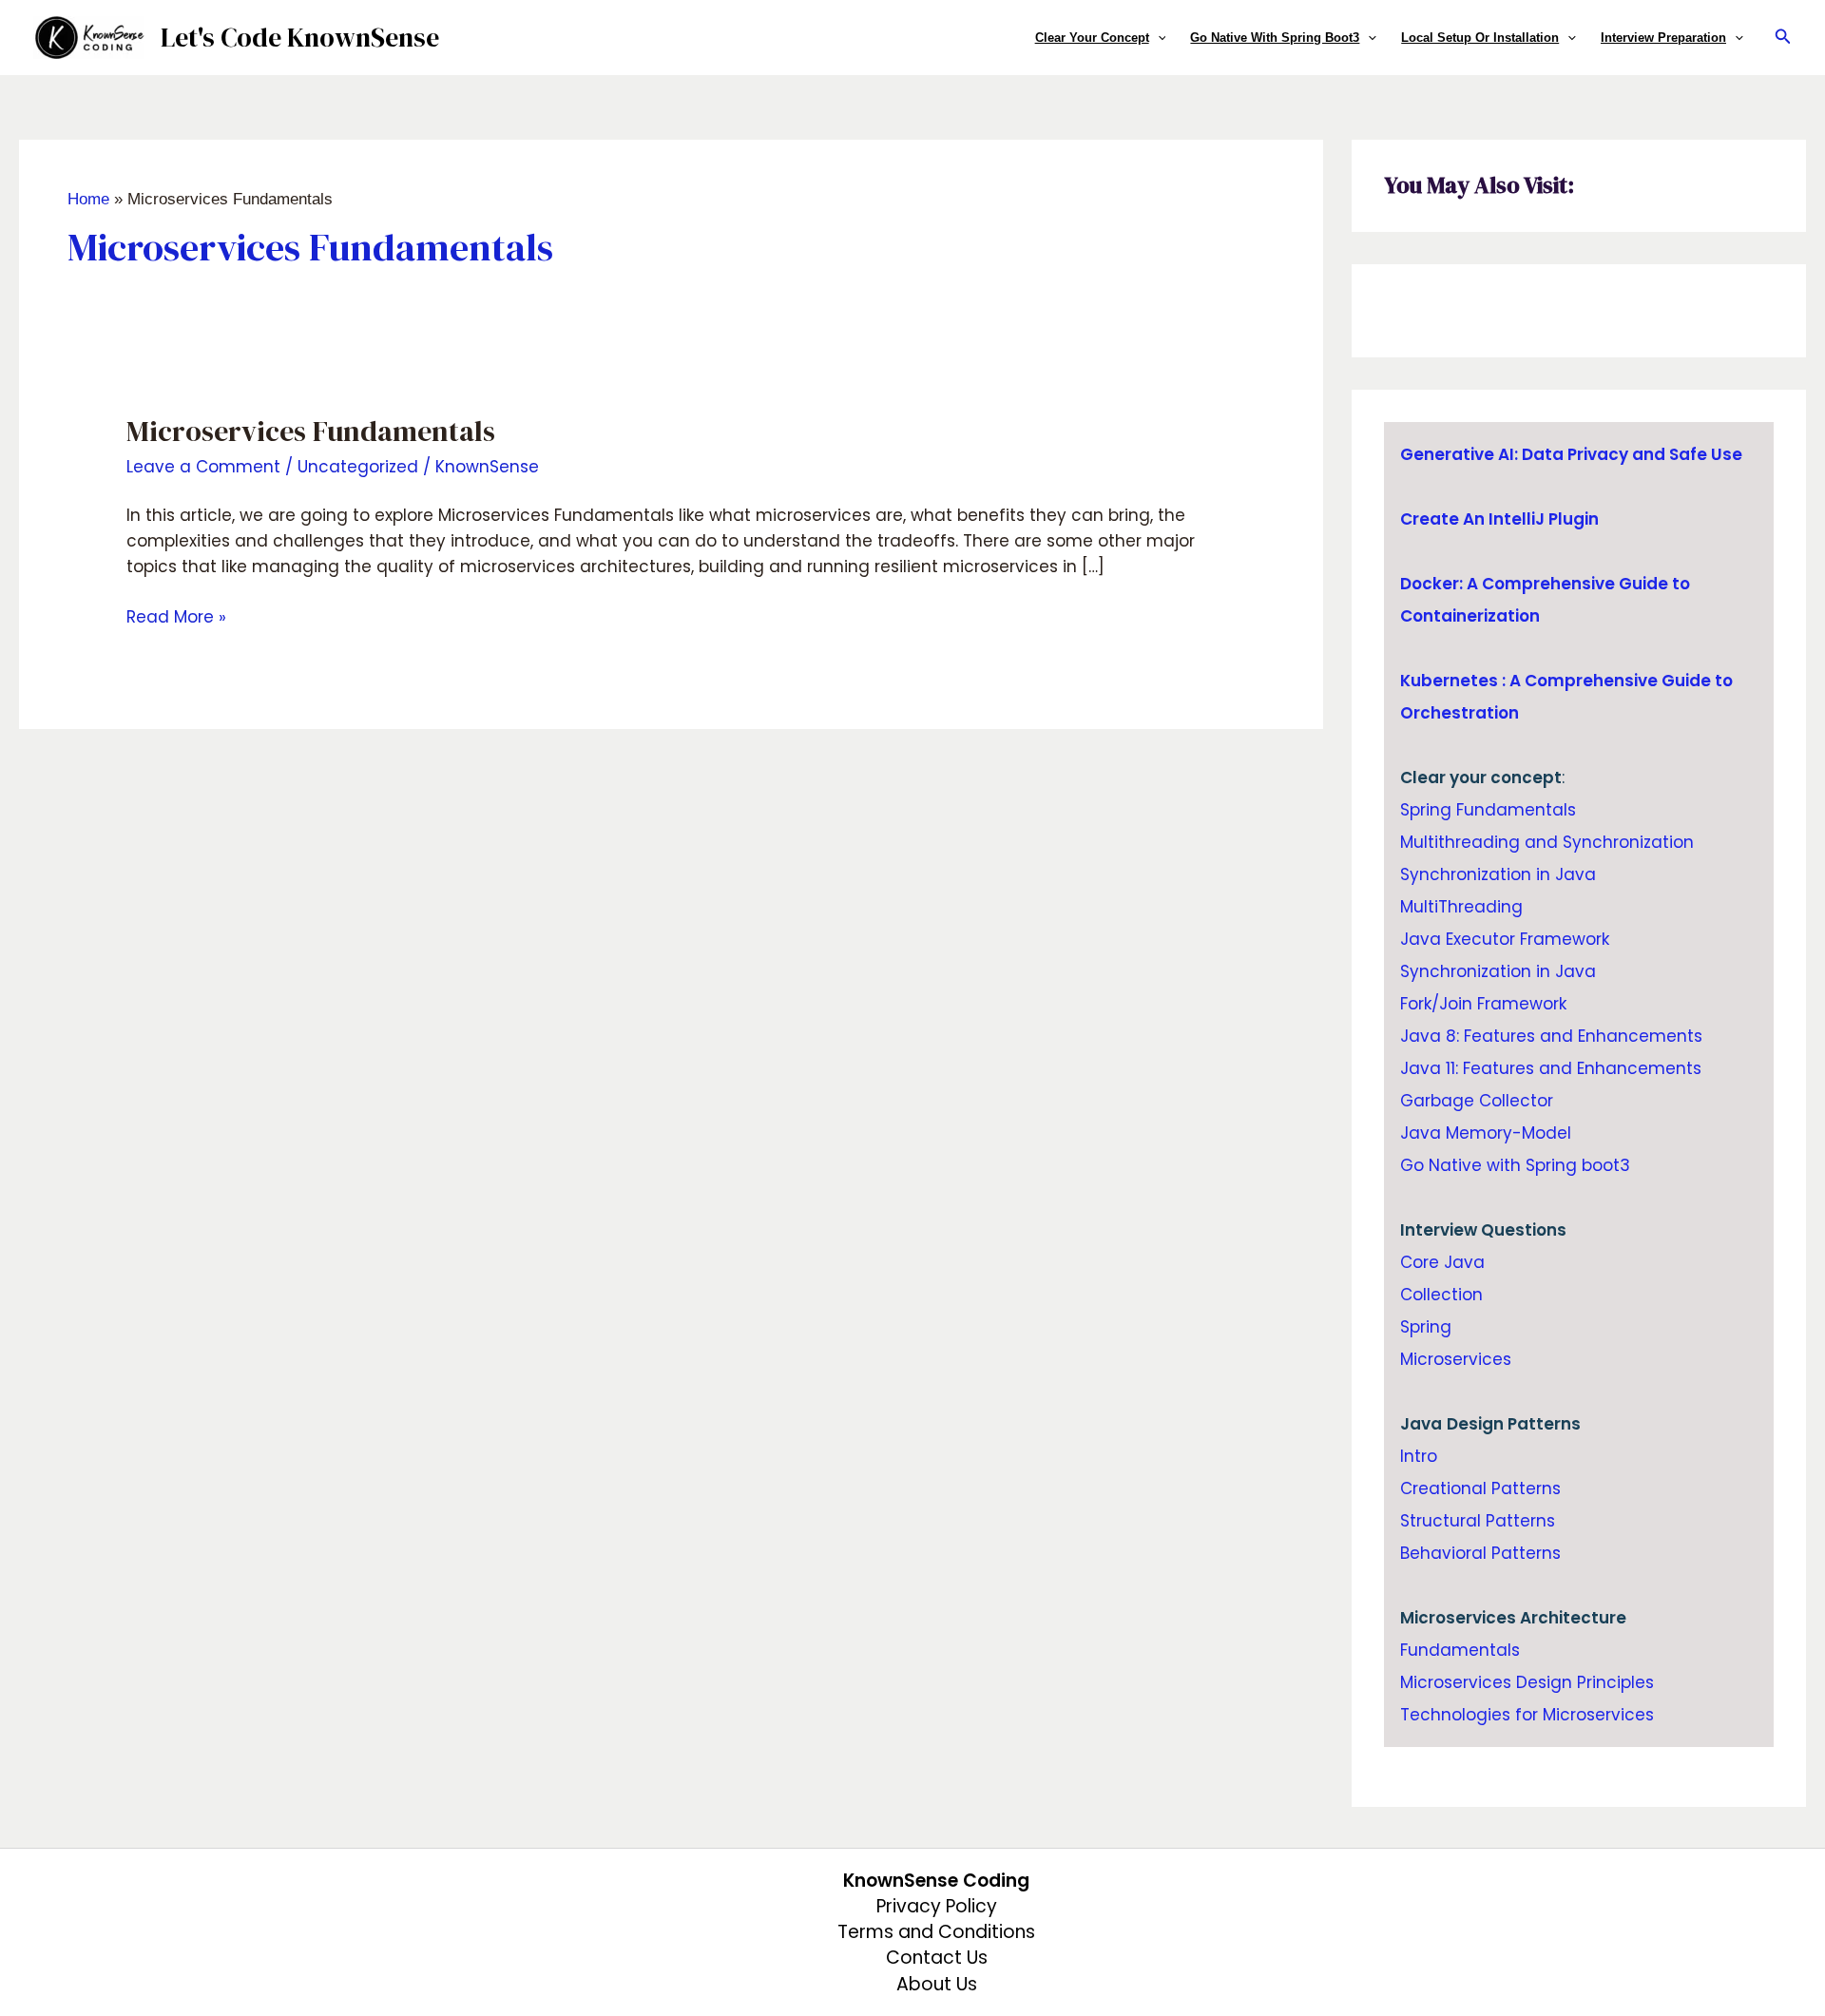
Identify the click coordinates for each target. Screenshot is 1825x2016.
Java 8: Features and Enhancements (1551, 1036)
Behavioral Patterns (1480, 1553)
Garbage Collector (1477, 1101)
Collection (1441, 1295)
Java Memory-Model (1486, 1133)
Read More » (176, 616)
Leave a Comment (203, 467)
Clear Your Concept (1092, 38)
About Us (937, 1984)
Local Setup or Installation (1480, 38)
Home (88, 199)
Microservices (1456, 1359)
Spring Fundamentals (1488, 810)
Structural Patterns (1478, 1521)
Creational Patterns (1480, 1488)
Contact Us (937, 1958)
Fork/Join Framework (1483, 1004)
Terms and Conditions (936, 1932)
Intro (1419, 1456)
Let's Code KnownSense (300, 37)
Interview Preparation (1663, 38)
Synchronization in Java (1498, 874)
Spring (1426, 1327)
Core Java (1442, 1262)
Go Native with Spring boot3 (1275, 38)
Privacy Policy (937, 1906)
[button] (1158, 38)
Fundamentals (1460, 1650)
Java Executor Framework (1505, 939)
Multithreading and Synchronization (1547, 842)
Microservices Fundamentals (311, 431)
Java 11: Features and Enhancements (1551, 1068)
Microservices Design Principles (1527, 1682)
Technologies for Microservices (1527, 1715)
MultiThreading (1461, 907)
